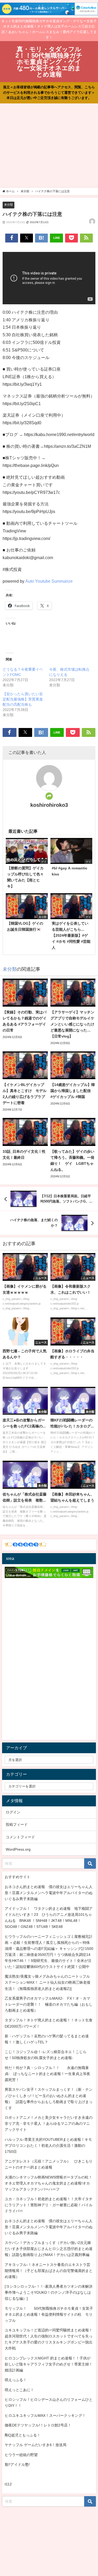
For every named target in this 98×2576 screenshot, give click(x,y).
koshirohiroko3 (49, 805)
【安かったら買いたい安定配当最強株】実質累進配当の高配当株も (23, 699)
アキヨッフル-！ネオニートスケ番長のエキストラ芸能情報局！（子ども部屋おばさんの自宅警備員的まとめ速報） (49, 2271)
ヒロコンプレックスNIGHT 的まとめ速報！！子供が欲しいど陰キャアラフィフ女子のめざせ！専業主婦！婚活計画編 (49, 2364)
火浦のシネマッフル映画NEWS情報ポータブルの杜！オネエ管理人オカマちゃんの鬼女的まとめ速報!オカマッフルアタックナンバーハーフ (48, 2183)
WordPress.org (18, 1849)
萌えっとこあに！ (19, 2390)
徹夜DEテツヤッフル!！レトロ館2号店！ (38, 2425)
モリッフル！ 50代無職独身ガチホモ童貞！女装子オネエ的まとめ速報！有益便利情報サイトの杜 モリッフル (49, 2314)
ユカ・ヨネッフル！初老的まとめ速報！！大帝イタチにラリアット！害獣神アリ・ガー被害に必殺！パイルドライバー (49, 2205)
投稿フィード (17, 1824)
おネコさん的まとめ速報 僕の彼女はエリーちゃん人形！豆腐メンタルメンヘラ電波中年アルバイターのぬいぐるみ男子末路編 (49, 1893)
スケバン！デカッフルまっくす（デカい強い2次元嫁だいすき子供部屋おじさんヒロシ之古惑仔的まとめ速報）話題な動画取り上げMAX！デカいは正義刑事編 (49, 2249)
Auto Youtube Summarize (49, 581)
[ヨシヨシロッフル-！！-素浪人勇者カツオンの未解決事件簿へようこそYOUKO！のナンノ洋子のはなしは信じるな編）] (49, 2292)
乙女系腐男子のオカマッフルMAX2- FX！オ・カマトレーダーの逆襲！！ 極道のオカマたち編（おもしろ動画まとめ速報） (49, 2004)
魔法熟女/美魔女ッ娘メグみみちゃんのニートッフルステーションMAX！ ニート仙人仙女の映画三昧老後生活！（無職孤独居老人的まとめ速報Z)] (48, 1982)
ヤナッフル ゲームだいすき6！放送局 (36, 2445)
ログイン (13, 1812)
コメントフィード (20, 1837)
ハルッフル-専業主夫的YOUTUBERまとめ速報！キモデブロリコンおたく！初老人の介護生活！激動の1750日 (48, 2145)
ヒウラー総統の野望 (21, 2455)
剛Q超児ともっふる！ (23, 2435)
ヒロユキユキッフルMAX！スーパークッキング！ (45, 2415)
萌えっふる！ (16, 2380)
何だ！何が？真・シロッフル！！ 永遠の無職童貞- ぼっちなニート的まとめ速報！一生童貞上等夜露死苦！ (47, 2074)
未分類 (8, 205)
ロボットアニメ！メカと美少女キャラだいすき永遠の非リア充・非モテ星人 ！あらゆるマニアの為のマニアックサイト (49, 2123)
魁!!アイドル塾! (17, 2464)
